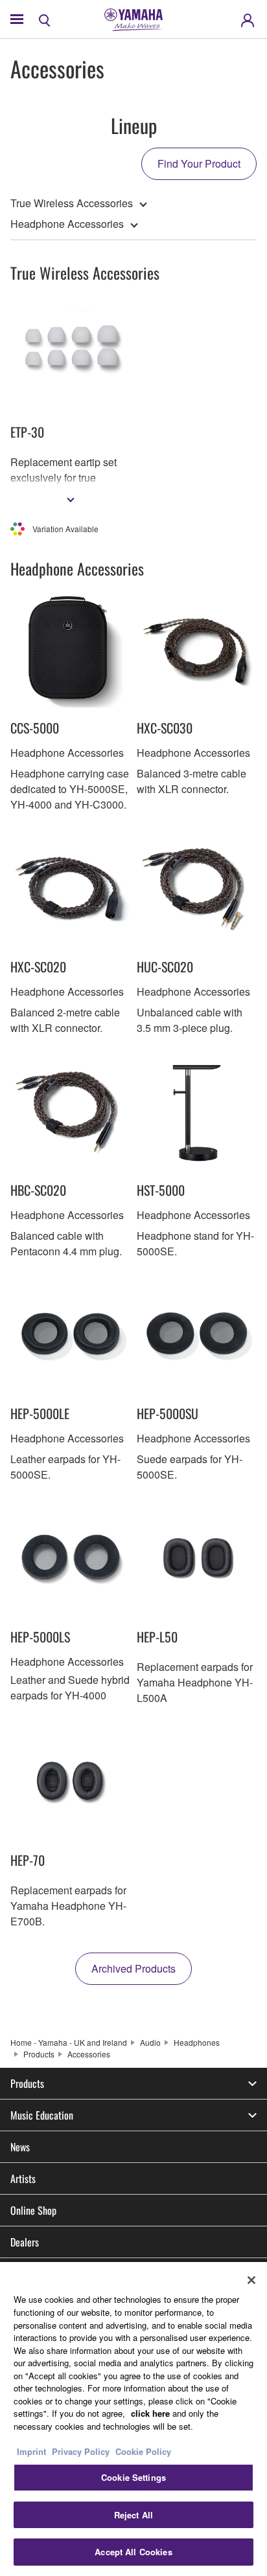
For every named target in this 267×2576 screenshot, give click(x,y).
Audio (150, 2042)
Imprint (31, 2451)
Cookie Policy (143, 2451)
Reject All (133, 2515)
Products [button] (27, 2083)
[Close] (251, 2280)
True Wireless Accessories (72, 203)
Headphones (197, 2042)
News (20, 2147)
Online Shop (33, 2210)
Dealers (25, 2242)
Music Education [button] (42, 2115)
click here (150, 2413)
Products (39, 2054)
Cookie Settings (133, 2477)
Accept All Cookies (133, 2552)
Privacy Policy (81, 2451)
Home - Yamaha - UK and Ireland (69, 2042)
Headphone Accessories (67, 224)
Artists (23, 2178)
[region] (133, 2419)
